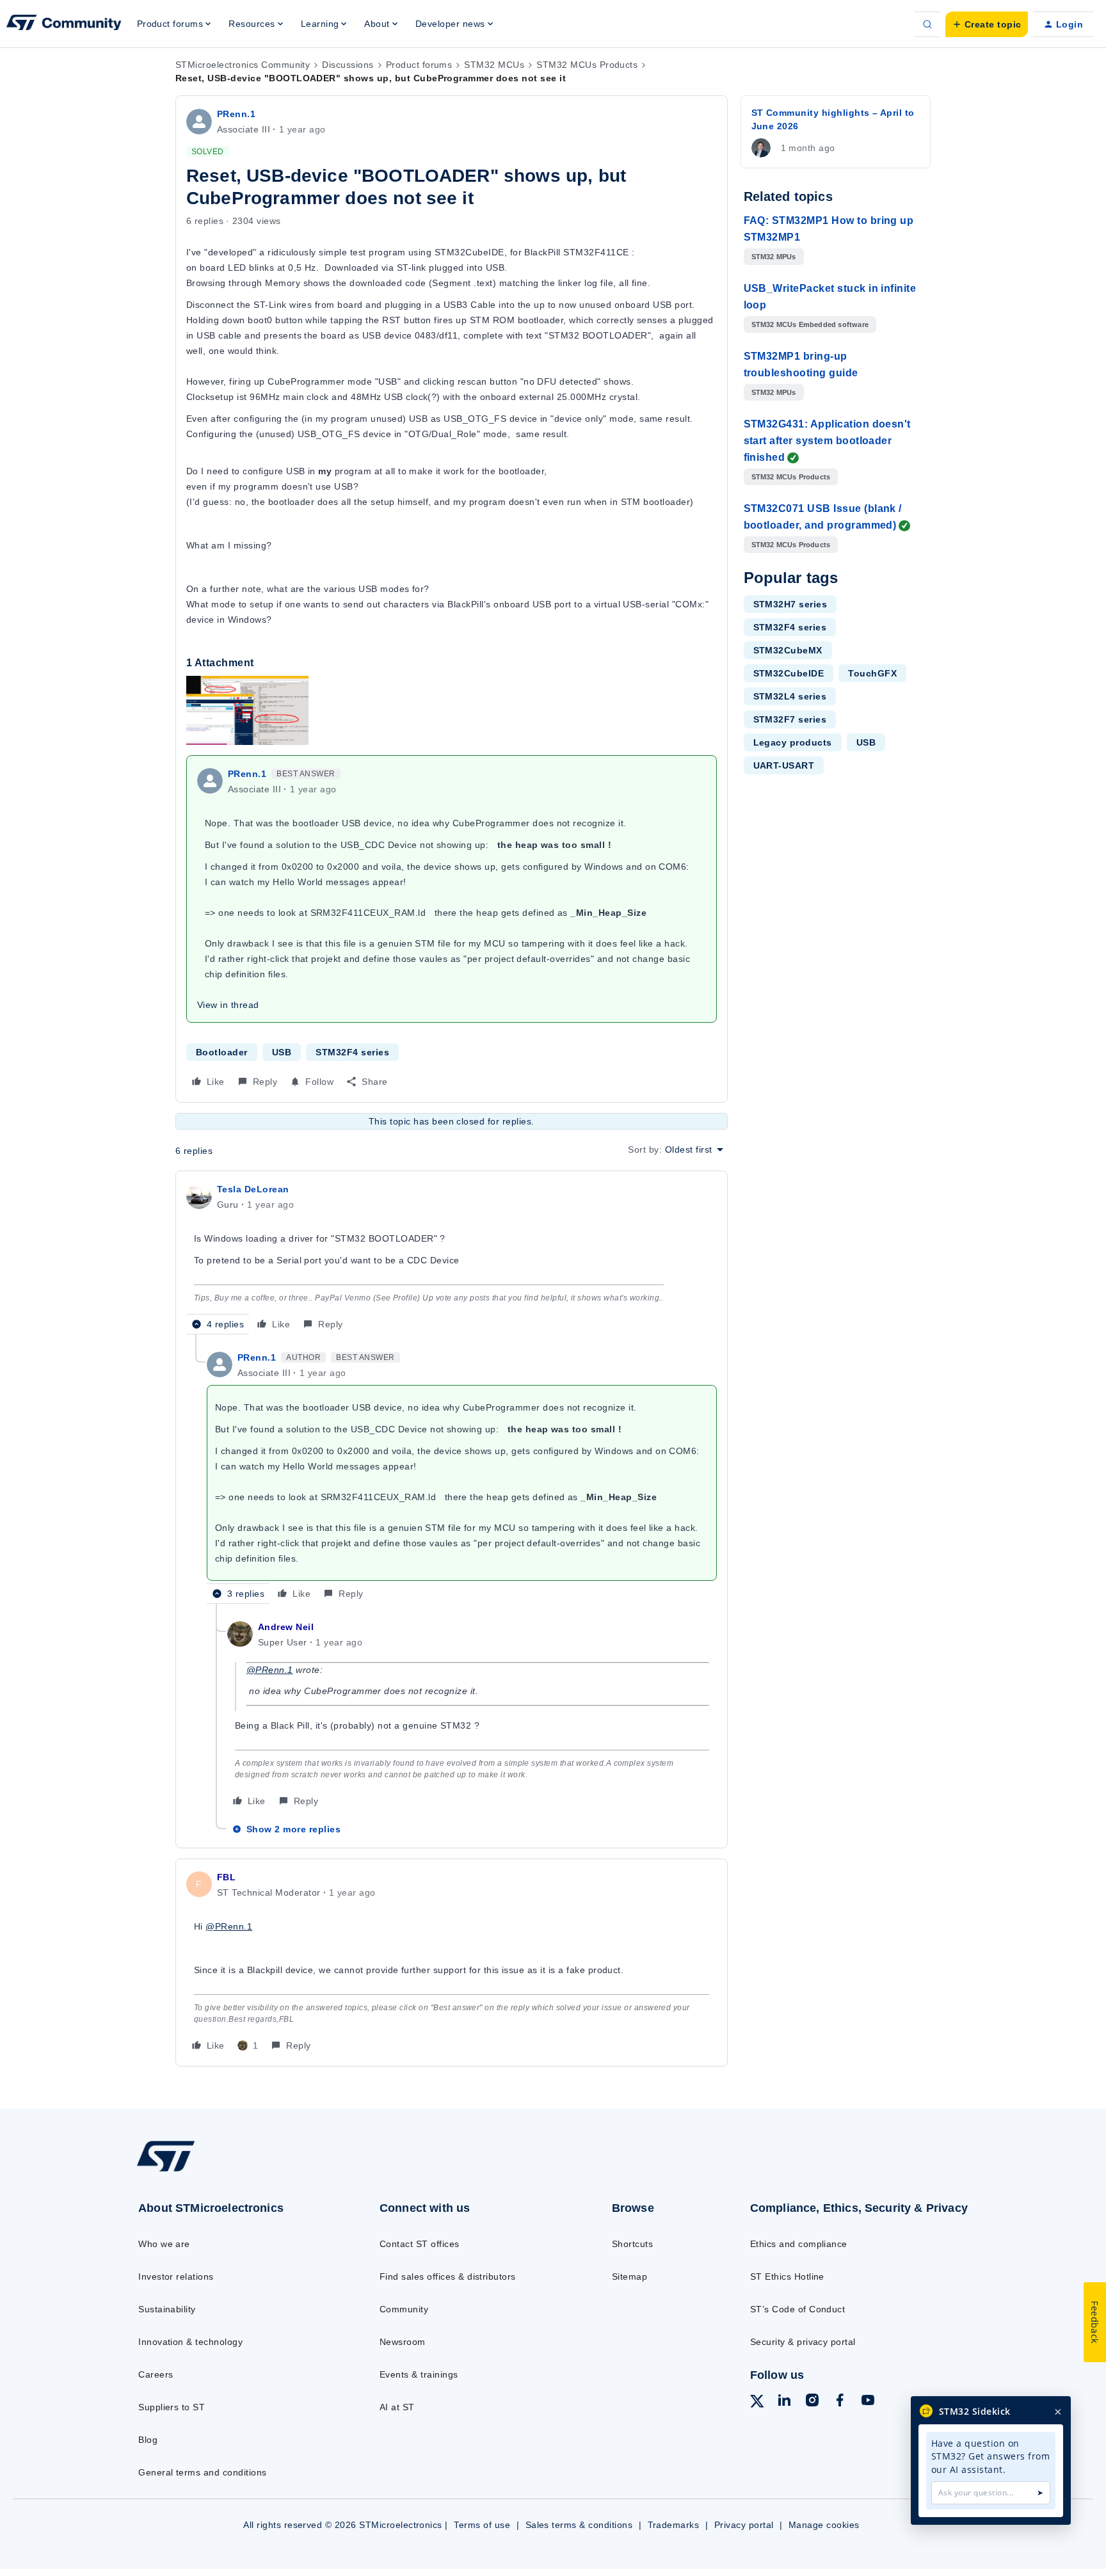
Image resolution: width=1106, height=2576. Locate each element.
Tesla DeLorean (253, 1189)
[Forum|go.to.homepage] (64, 24)
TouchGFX (872, 673)
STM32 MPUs (774, 257)
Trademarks (674, 2525)
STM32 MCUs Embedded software (810, 324)
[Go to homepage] (231, 2171)
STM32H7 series (790, 604)
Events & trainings (419, 2374)
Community (404, 2309)
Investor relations (176, 2276)
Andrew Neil (286, 1627)
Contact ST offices (420, 2244)
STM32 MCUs (494, 65)
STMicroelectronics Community (243, 65)
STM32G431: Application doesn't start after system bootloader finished (827, 441)
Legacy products (793, 742)
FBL (226, 1877)
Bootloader (222, 1052)
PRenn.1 (236, 114)
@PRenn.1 (270, 1670)
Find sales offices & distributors (448, 2276)
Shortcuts (632, 2244)
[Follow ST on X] (757, 2403)
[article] (452, 1258)
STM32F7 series (790, 719)
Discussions (348, 65)
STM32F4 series (352, 1052)
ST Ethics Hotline (787, 2276)
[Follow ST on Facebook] (840, 2402)
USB (282, 1052)
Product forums (419, 65)
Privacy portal (744, 2525)
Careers (156, 2374)
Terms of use (482, 2525)
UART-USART (784, 765)
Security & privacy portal (803, 2342)
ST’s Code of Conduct (798, 2309)
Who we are (164, 2244)
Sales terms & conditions (579, 2525)
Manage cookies (824, 2525)
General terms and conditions (202, 2472)
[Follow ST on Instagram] (812, 2402)
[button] (987, 24)
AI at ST (397, 2407)
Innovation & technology (190, 2342)
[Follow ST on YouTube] (868, 2402)
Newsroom (403, 2342)
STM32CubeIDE (789, 673)
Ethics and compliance (799, 2244)
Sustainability (167, 2309)
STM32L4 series (790, 696)
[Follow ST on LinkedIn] (784, 2402)
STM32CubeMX (788, 650)
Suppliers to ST (172, 2407)
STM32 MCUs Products (587, 65)
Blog (148, 2440)
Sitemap (629, 2276)
